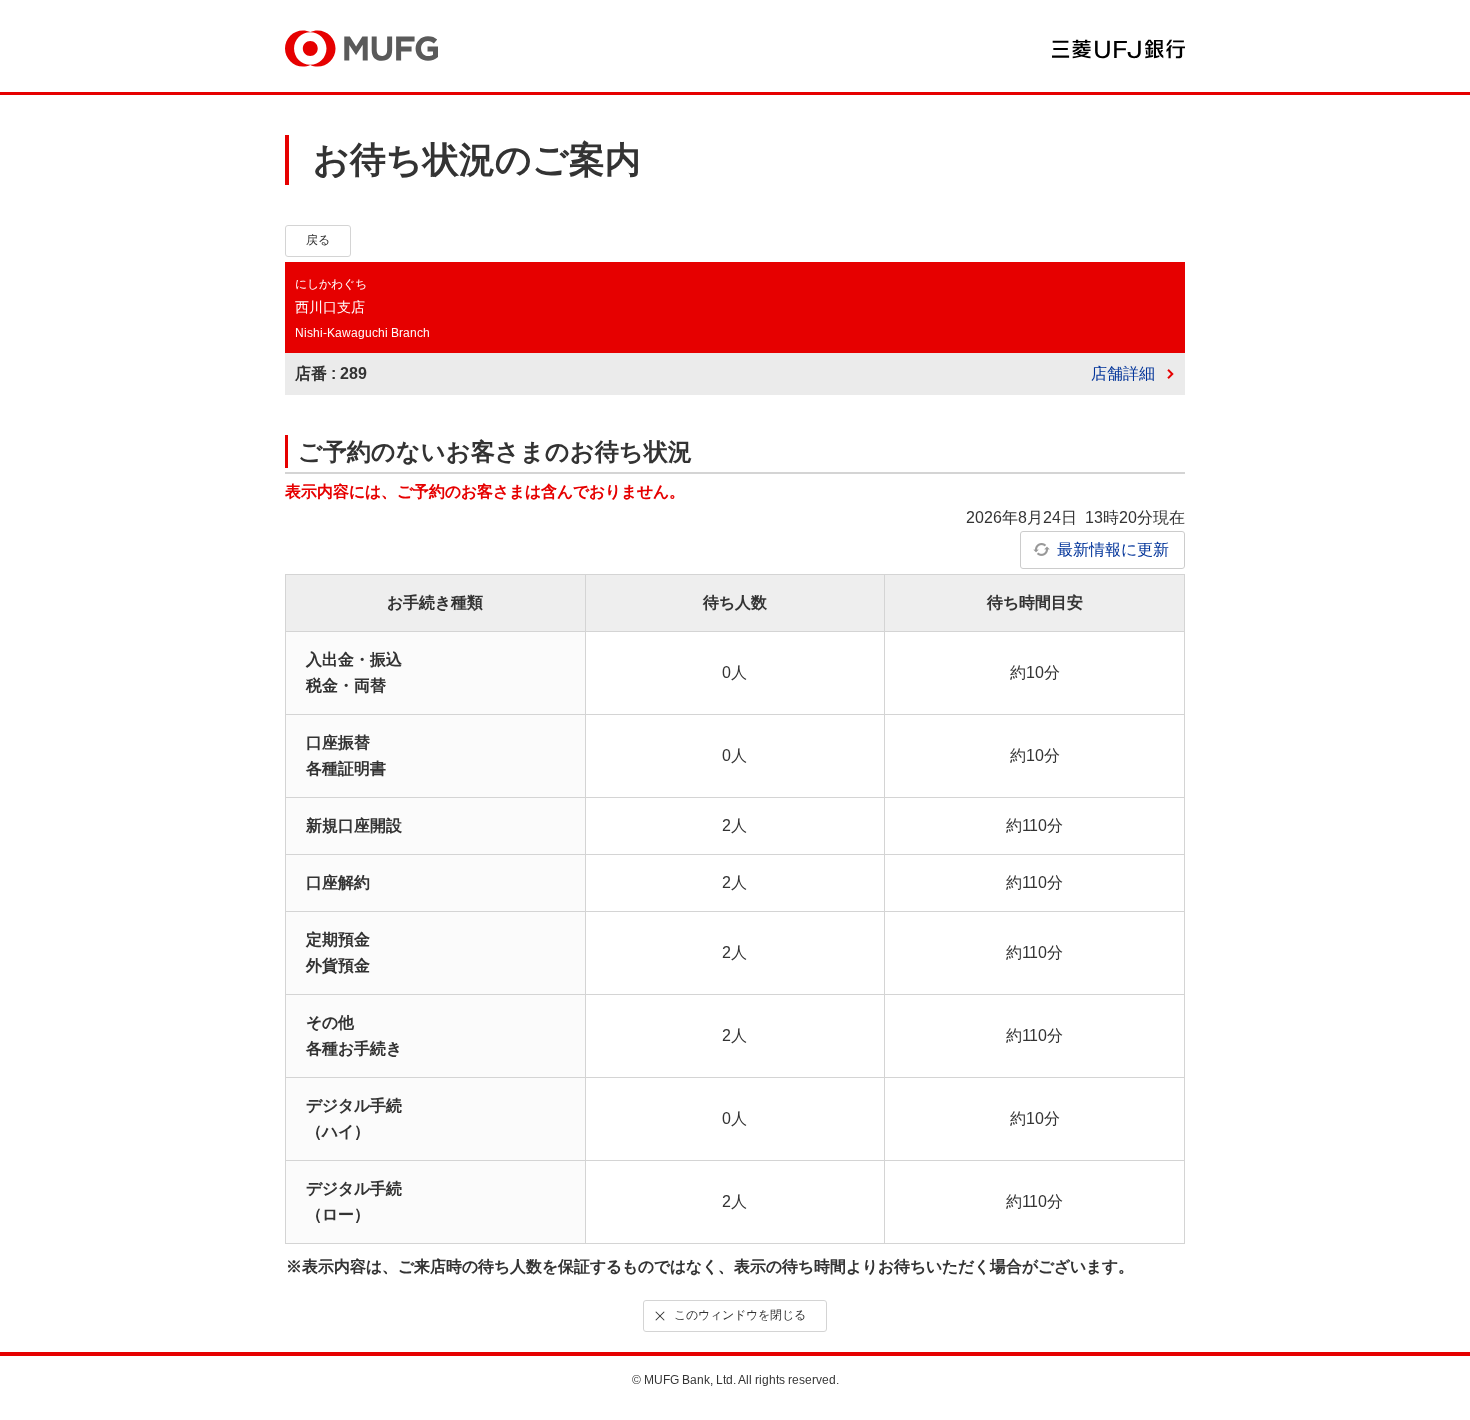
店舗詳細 (1123, 373)
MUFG (361, 48)
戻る (318, 240)
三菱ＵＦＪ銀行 (1118, 49)
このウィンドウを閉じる (740, 1315)
